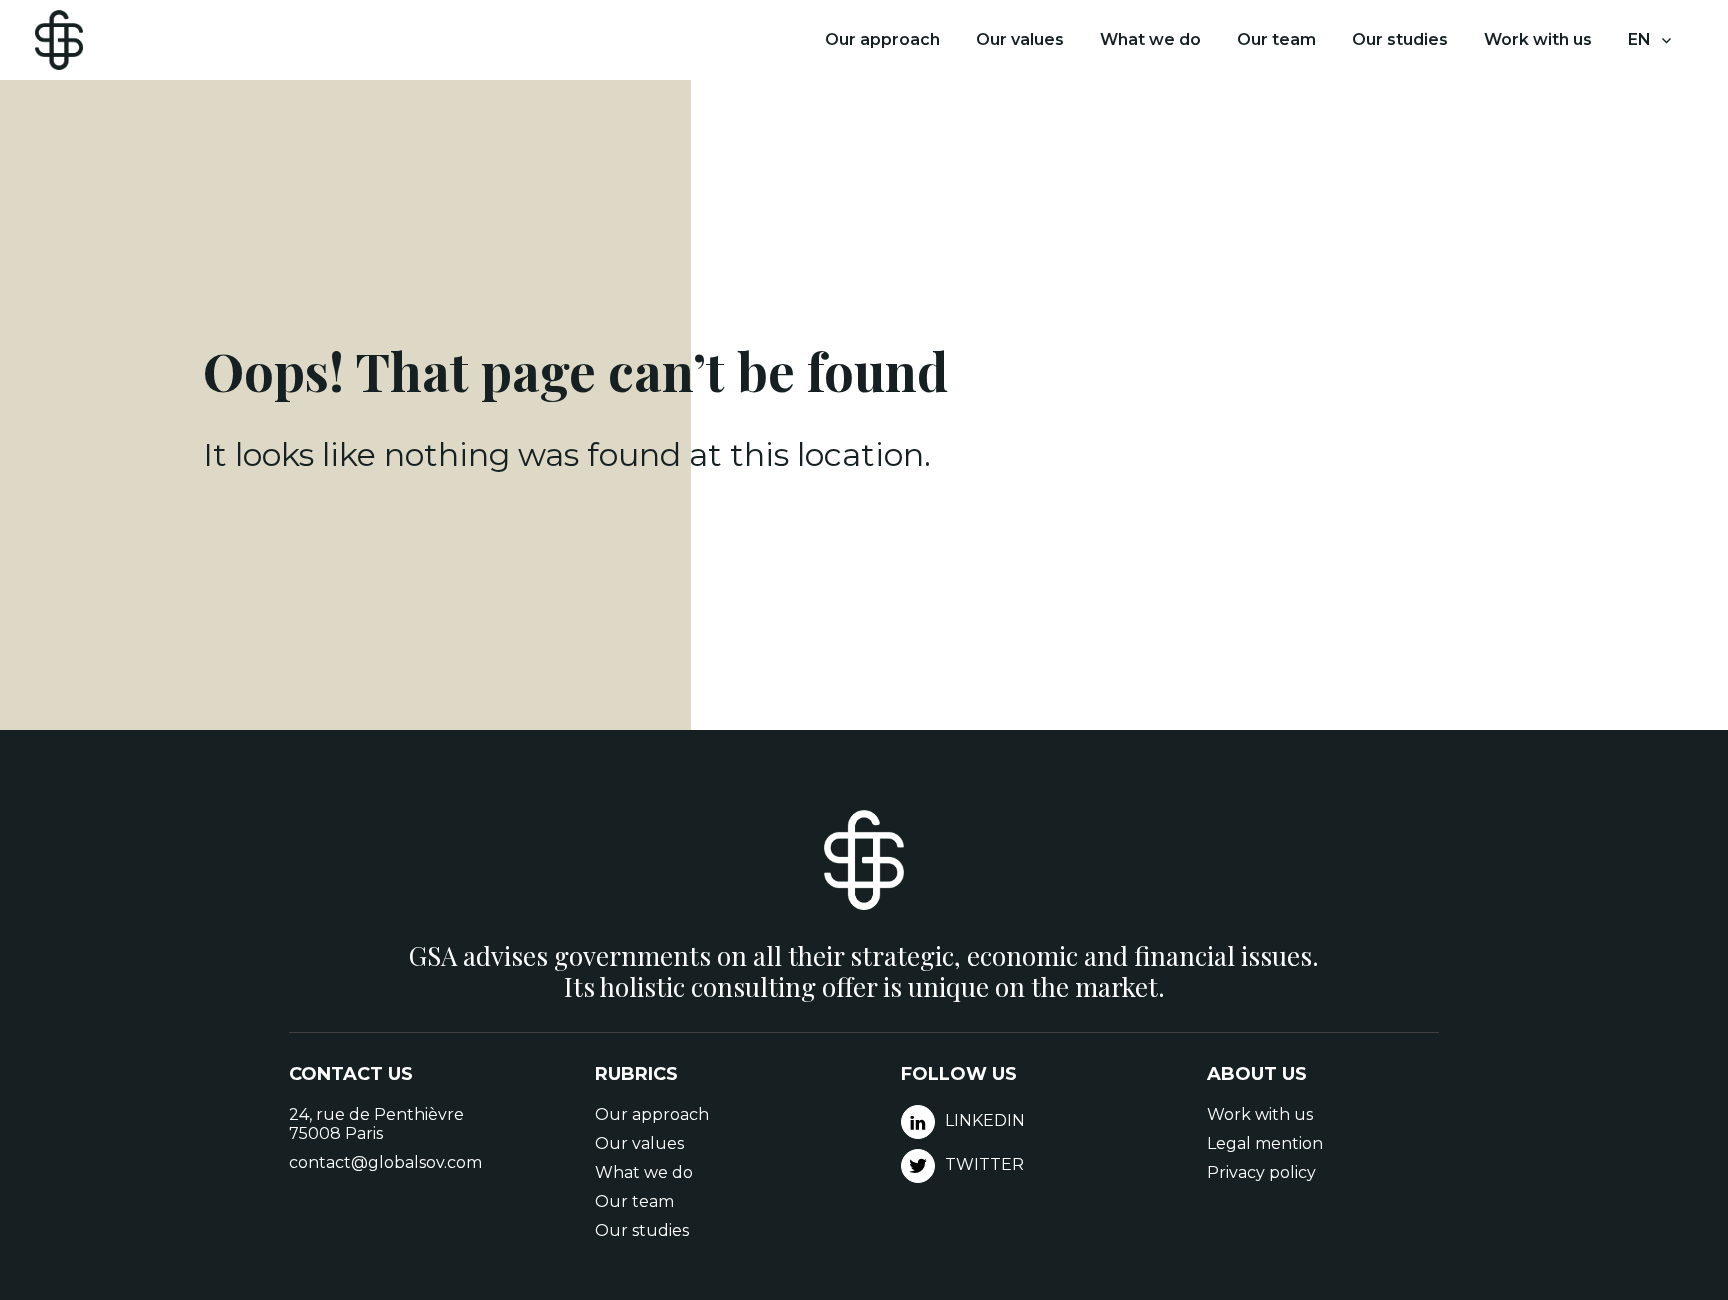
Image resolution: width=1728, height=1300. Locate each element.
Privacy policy (1261, 1172)
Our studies (1400, 39)
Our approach (882, 39)
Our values (1020, 39)
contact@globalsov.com (385, 1162)
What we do (1150, 39)
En (1639, 39)
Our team (1276, 39)
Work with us (1538, 39)
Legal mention (1265, 1143)
